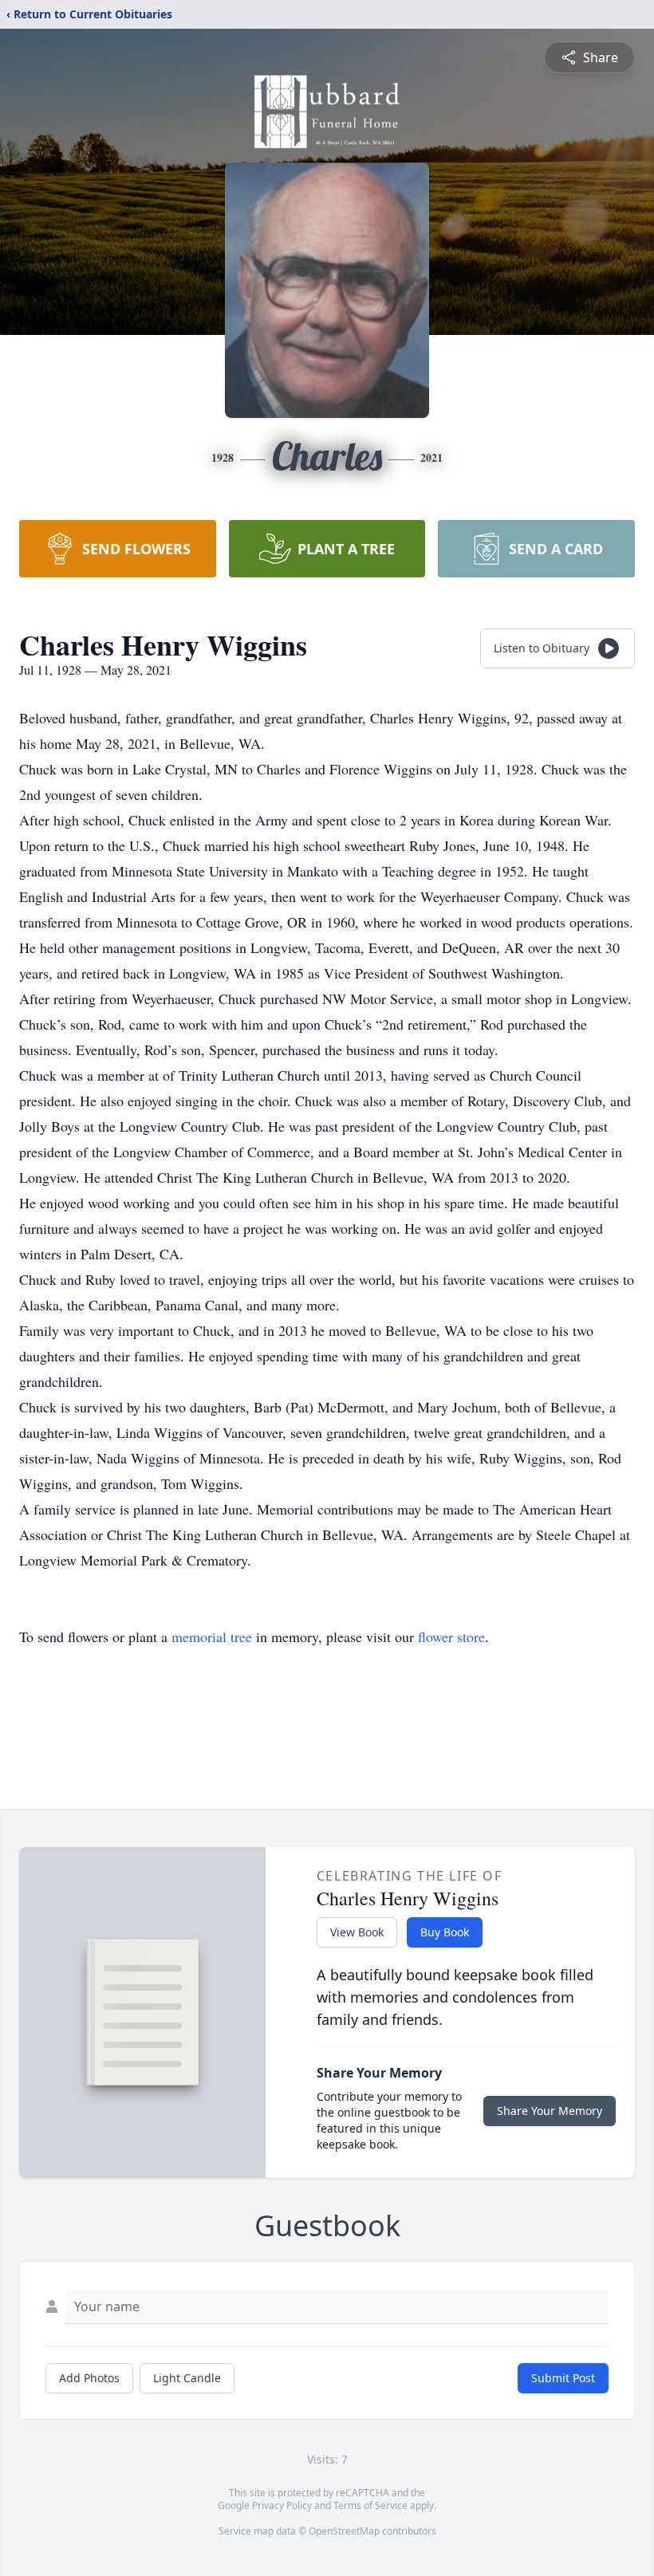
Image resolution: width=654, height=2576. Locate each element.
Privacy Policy (282, 2505)
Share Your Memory (550, 2111)
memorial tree (212, 1637)
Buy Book (445, 1932)
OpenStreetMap (344, 2531)
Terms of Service (370, 2505)
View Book (357, 1932)
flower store (451, 1637)
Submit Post (563, 2378)
